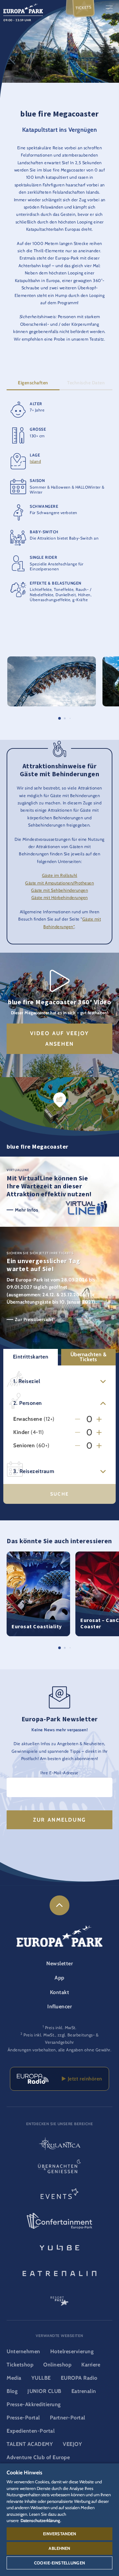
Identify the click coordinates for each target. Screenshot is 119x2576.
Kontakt (60, 1992)
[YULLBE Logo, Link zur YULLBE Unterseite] (59, 2247)
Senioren (24, 1446)
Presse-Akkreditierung (34, 2404)
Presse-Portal (23, 2418)
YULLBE (41, 2378)
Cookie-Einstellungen (59, 2563)
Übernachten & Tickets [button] (89, 1357)
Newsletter (59, 1963)
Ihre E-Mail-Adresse (59, 1773)
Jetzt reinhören (84, 2079)
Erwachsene (28, 1419)
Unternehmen (23, 2351)
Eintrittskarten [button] (31, 1357)
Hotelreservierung (72, 2351)
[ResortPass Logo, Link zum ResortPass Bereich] (59, 2298)
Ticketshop (20, 2365)
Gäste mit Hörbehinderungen (60, 898)
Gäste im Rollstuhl (60, 875)
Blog (12, 2391)
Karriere (91, 2365)
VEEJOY (72, 2444)
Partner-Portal (68, 2418)
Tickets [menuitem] (84, 8)
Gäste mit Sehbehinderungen (59, 890)
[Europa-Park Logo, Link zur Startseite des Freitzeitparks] (23, 8)
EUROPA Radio (79, 2378)
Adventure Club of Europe (38, 2457)
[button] (52, 660)
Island (35, 461)
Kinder (21, 1432)
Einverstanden (60, 2534)
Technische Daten (86, 383)
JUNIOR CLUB (44, 2391)
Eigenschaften (33, 383)
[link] (59, 1905)
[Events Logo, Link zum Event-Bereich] (59, 2196)
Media (14, 2378)
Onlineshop (57, 2365)
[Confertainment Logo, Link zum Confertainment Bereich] (59, 2221)
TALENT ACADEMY (30, 2444)
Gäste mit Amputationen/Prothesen (59, 883)
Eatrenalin (84, 2391)
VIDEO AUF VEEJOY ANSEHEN (59, 1039)
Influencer (59, 2006)
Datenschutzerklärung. (41, 2520)
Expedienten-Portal (31, 2431)
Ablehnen (59, 2548)
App (59, 1978)
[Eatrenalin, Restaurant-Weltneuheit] (59, 2272)
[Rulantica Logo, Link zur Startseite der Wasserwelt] (59, 2144)
